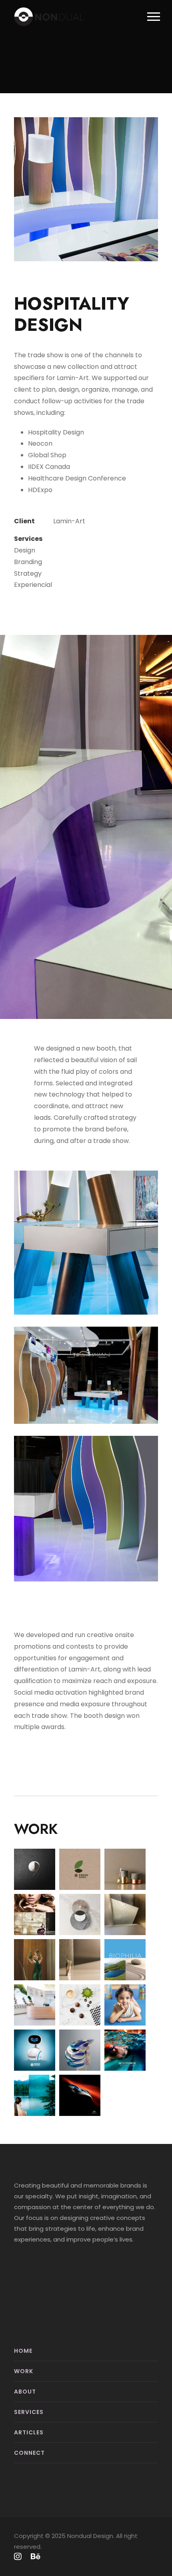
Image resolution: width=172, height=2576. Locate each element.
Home (23, 2351)
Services (29, 2412)
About (25, 2392)
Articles (29, 2432)
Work (24, 2371)
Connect (29, 2453)
